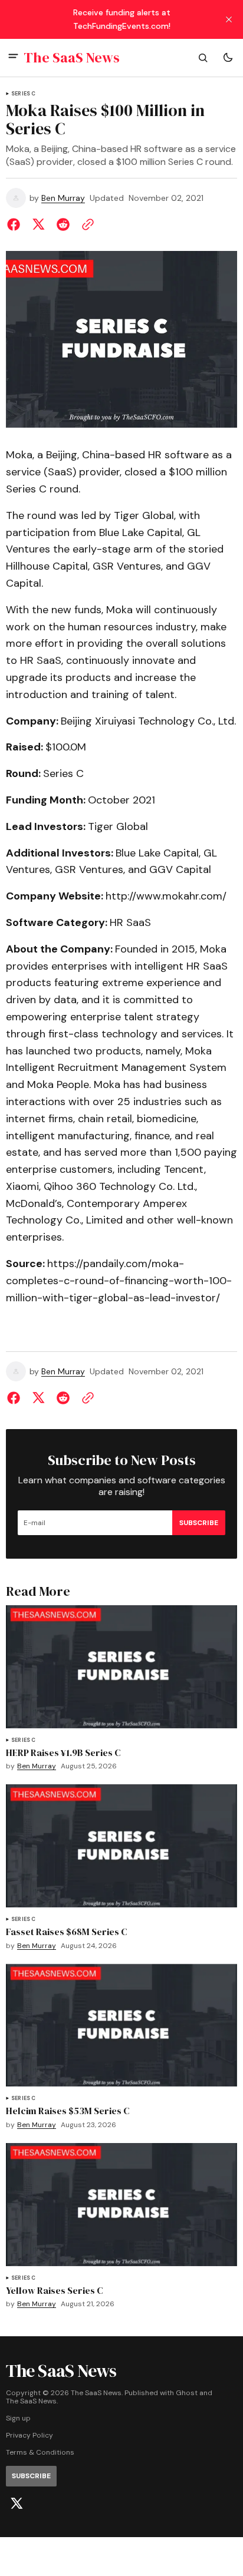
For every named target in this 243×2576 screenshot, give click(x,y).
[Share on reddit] (63, 224)
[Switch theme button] (228, 58)
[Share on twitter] (38, 224)
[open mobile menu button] (13, 57)
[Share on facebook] (16, 224)
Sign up (18, 2418)
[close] (229, 19)
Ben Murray (63, 198)
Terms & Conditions (40, 2453)
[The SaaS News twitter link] (17, 2504)
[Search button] (203, 58)
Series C (23, 94)
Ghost (187, 2393)
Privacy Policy (29, 2436)
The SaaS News (31, 2401)
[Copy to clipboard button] (86, 224)
